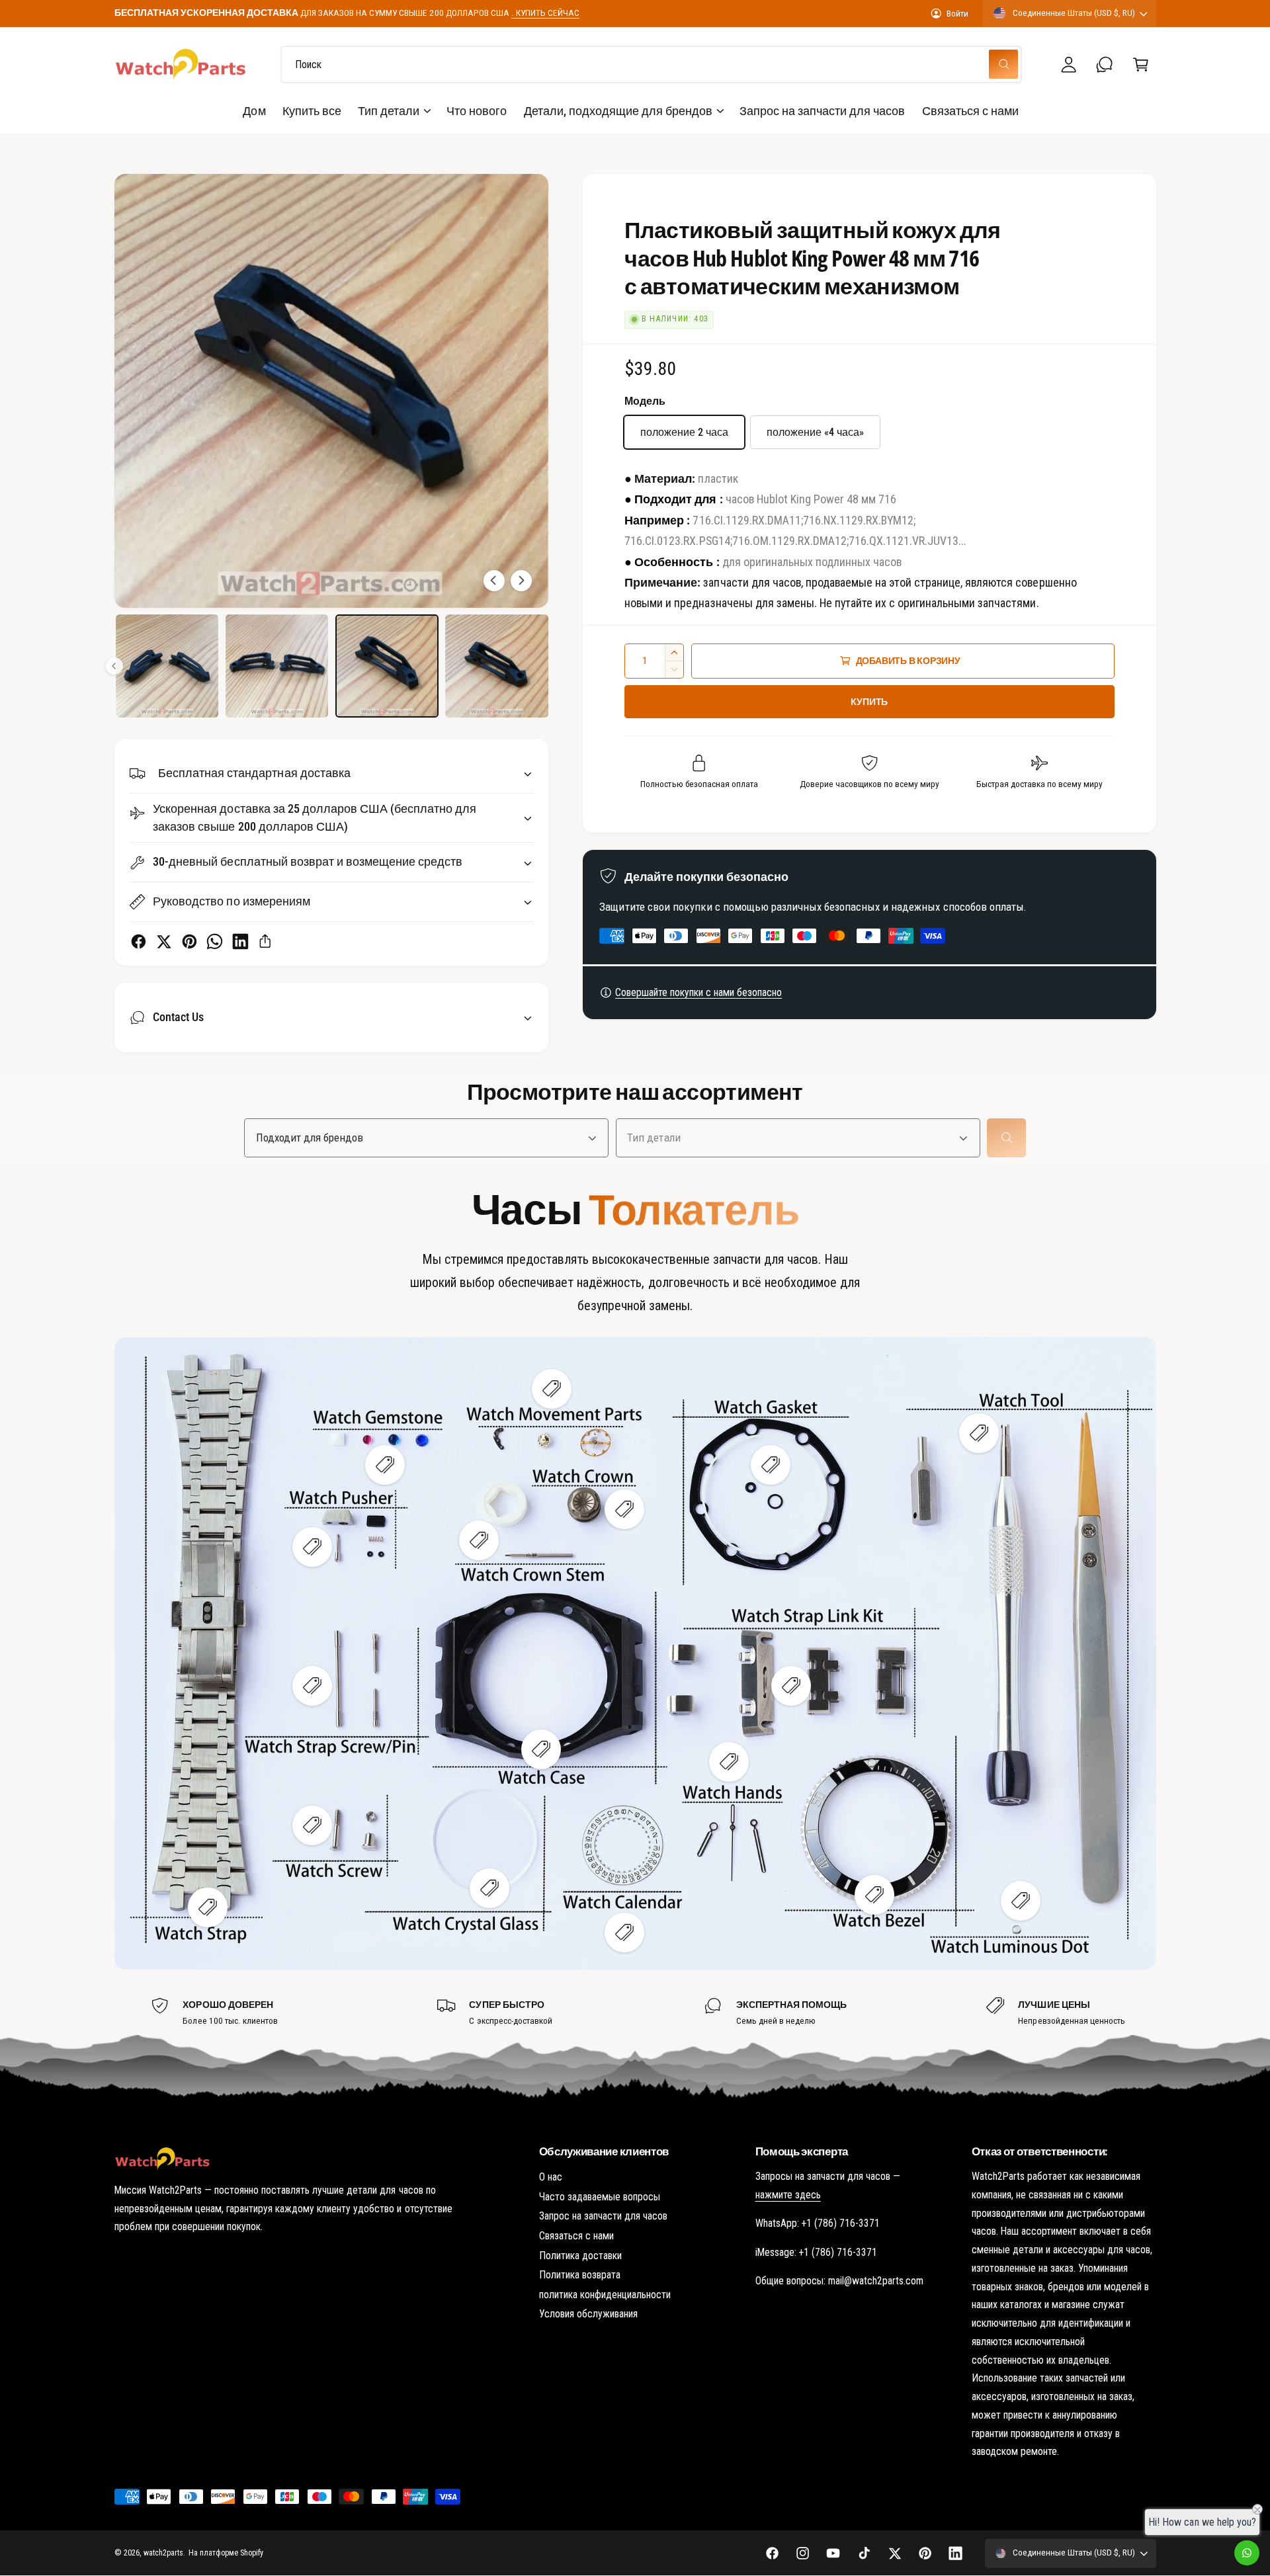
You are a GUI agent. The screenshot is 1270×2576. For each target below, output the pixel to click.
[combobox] (651, 64)
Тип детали (389, 111)
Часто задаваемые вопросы (600, 2250)
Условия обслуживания (588, 2367)
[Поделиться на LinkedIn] (240, 941)
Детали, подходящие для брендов (618, 111)
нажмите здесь (788, 2248)
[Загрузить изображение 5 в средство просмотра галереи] (497, 666)
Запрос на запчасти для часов (603, 2269)
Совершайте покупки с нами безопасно (698, 992)
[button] (1141, 64)
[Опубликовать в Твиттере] (164, 941)
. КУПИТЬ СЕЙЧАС (545, 13)
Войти (957, 13)
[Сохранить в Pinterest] (190, 941)
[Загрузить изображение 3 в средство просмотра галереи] (277, 666)
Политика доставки (580, 2308)
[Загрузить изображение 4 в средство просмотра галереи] (387, 666)
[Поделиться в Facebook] (139, 941)
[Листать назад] (494, 581)
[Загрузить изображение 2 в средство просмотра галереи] (167, 666)
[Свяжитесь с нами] (1105, 64)
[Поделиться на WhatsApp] (215, 941)
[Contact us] (1247, 2553)
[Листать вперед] (521, 581)
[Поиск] (1006, 1138)
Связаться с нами (576, 2289)
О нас (551, 2230)
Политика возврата (580, 2328)
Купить (869, 702)
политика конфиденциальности (605, 2347)
